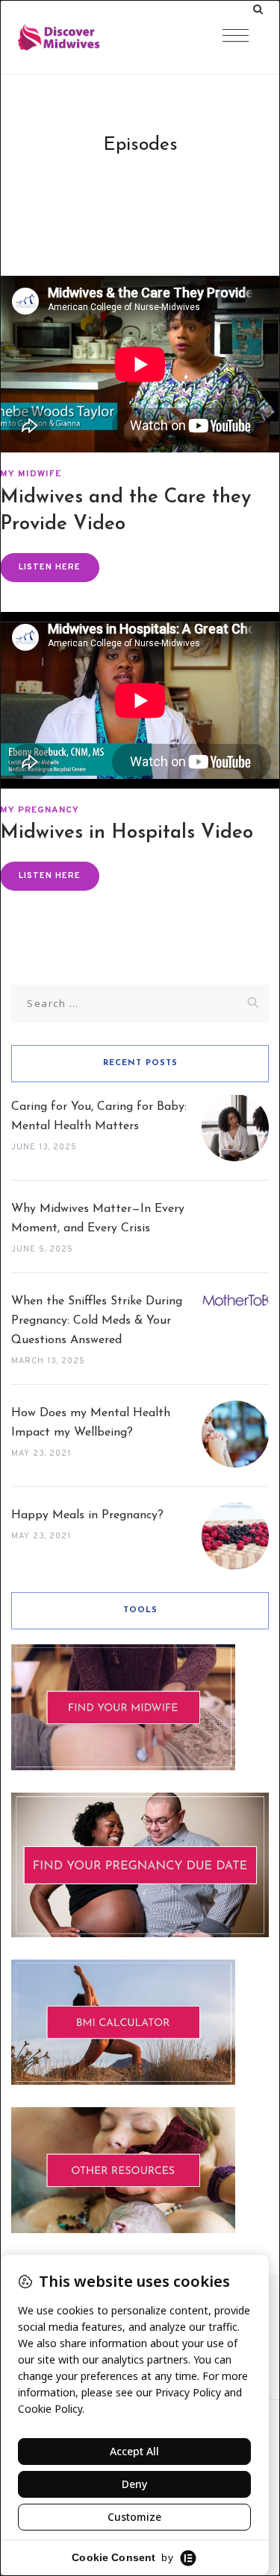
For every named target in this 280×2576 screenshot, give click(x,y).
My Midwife (31, 474)
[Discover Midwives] (90, 37)
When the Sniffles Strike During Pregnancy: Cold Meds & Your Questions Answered (97, 1321)
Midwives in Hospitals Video (127, 833)
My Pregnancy (40, 810)
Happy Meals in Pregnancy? (87, 1515)
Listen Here (50, 567)
